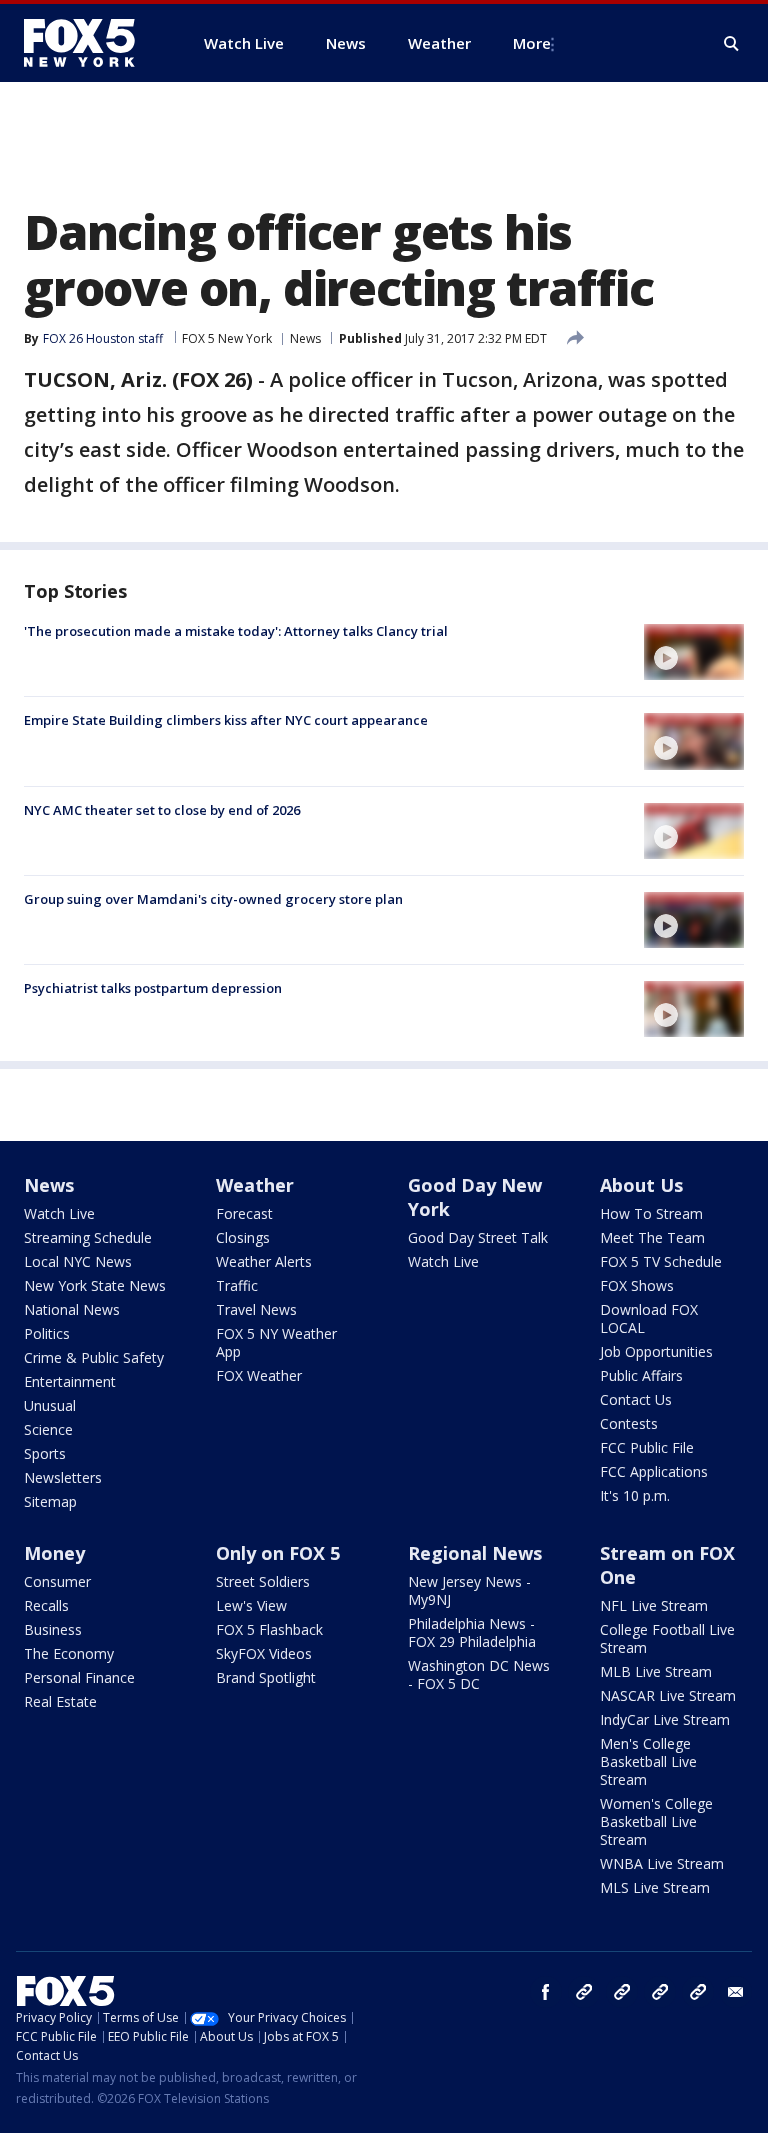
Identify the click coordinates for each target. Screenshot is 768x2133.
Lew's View (251, 1605)
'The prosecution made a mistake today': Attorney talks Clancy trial (236, 631)
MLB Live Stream (656, 1671)
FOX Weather (259, 1375)
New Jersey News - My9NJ (469, 1590)
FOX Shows (637, 1285)
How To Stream (651, 1213)
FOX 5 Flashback (269, 1629)
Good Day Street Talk (478, 1237)
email (736, 1992)
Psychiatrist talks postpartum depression (153, 988)
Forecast (244, 1213)
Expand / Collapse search (732, 44)
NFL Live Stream (654, 1605)
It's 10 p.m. (635, 1495)
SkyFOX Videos (264, 1653)
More (532, 43)
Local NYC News (78, 1261)
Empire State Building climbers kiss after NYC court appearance (226, 720)
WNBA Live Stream (662, 1863)
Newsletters (63, 1477)
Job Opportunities (656, 1351)
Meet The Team (652, 1237)
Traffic (237, 1285)
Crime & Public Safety (94, 1357)
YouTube (660, 1992)
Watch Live (59, 1213)
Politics (47, 1333)
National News (72, 1309)
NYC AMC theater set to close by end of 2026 (162, 810)
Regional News (475, 1553)
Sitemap (50, 1501)
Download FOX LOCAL (649, 1318)
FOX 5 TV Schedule (661, 1261)
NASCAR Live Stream (668, 1695)
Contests (629, 1423)
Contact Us (636, 1399)
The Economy (69, 1653)
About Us (641, 1185)
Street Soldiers (263, 1581)
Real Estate (60, 1701)
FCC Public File (647, 1447)
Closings (243, 1237)
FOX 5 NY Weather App (276, 1342)
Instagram (584, 1992)
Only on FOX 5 (278, 1553)
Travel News (256, 1309)
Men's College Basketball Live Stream (648, 1761)
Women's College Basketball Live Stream (656, 1821)
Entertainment (70, 1381)
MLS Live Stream (655, 1887)
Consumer (57, 1581)
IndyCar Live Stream (665, 1719)
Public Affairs (641, 1375)
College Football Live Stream (667, 1638)
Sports (45, 1453)
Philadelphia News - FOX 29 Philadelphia (472, 1632)
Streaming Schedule (88, 1237)
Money (54, 1553)
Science (48, 1429)
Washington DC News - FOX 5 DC (479, 1674)
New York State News (95, 1285)
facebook (546, 1992)
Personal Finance (79, 1677)
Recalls (46, 1605)
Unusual (50, 1405)
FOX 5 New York (227, 338)
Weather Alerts (264, 1261)
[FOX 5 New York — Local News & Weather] (90, 43)
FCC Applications (654, 1471)
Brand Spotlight (266, 1677)
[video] (694, 652)
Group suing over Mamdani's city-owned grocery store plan (213, 899)
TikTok (622, 1992)
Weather (255, 1185)
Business (53, 1629)
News (305, 338)
